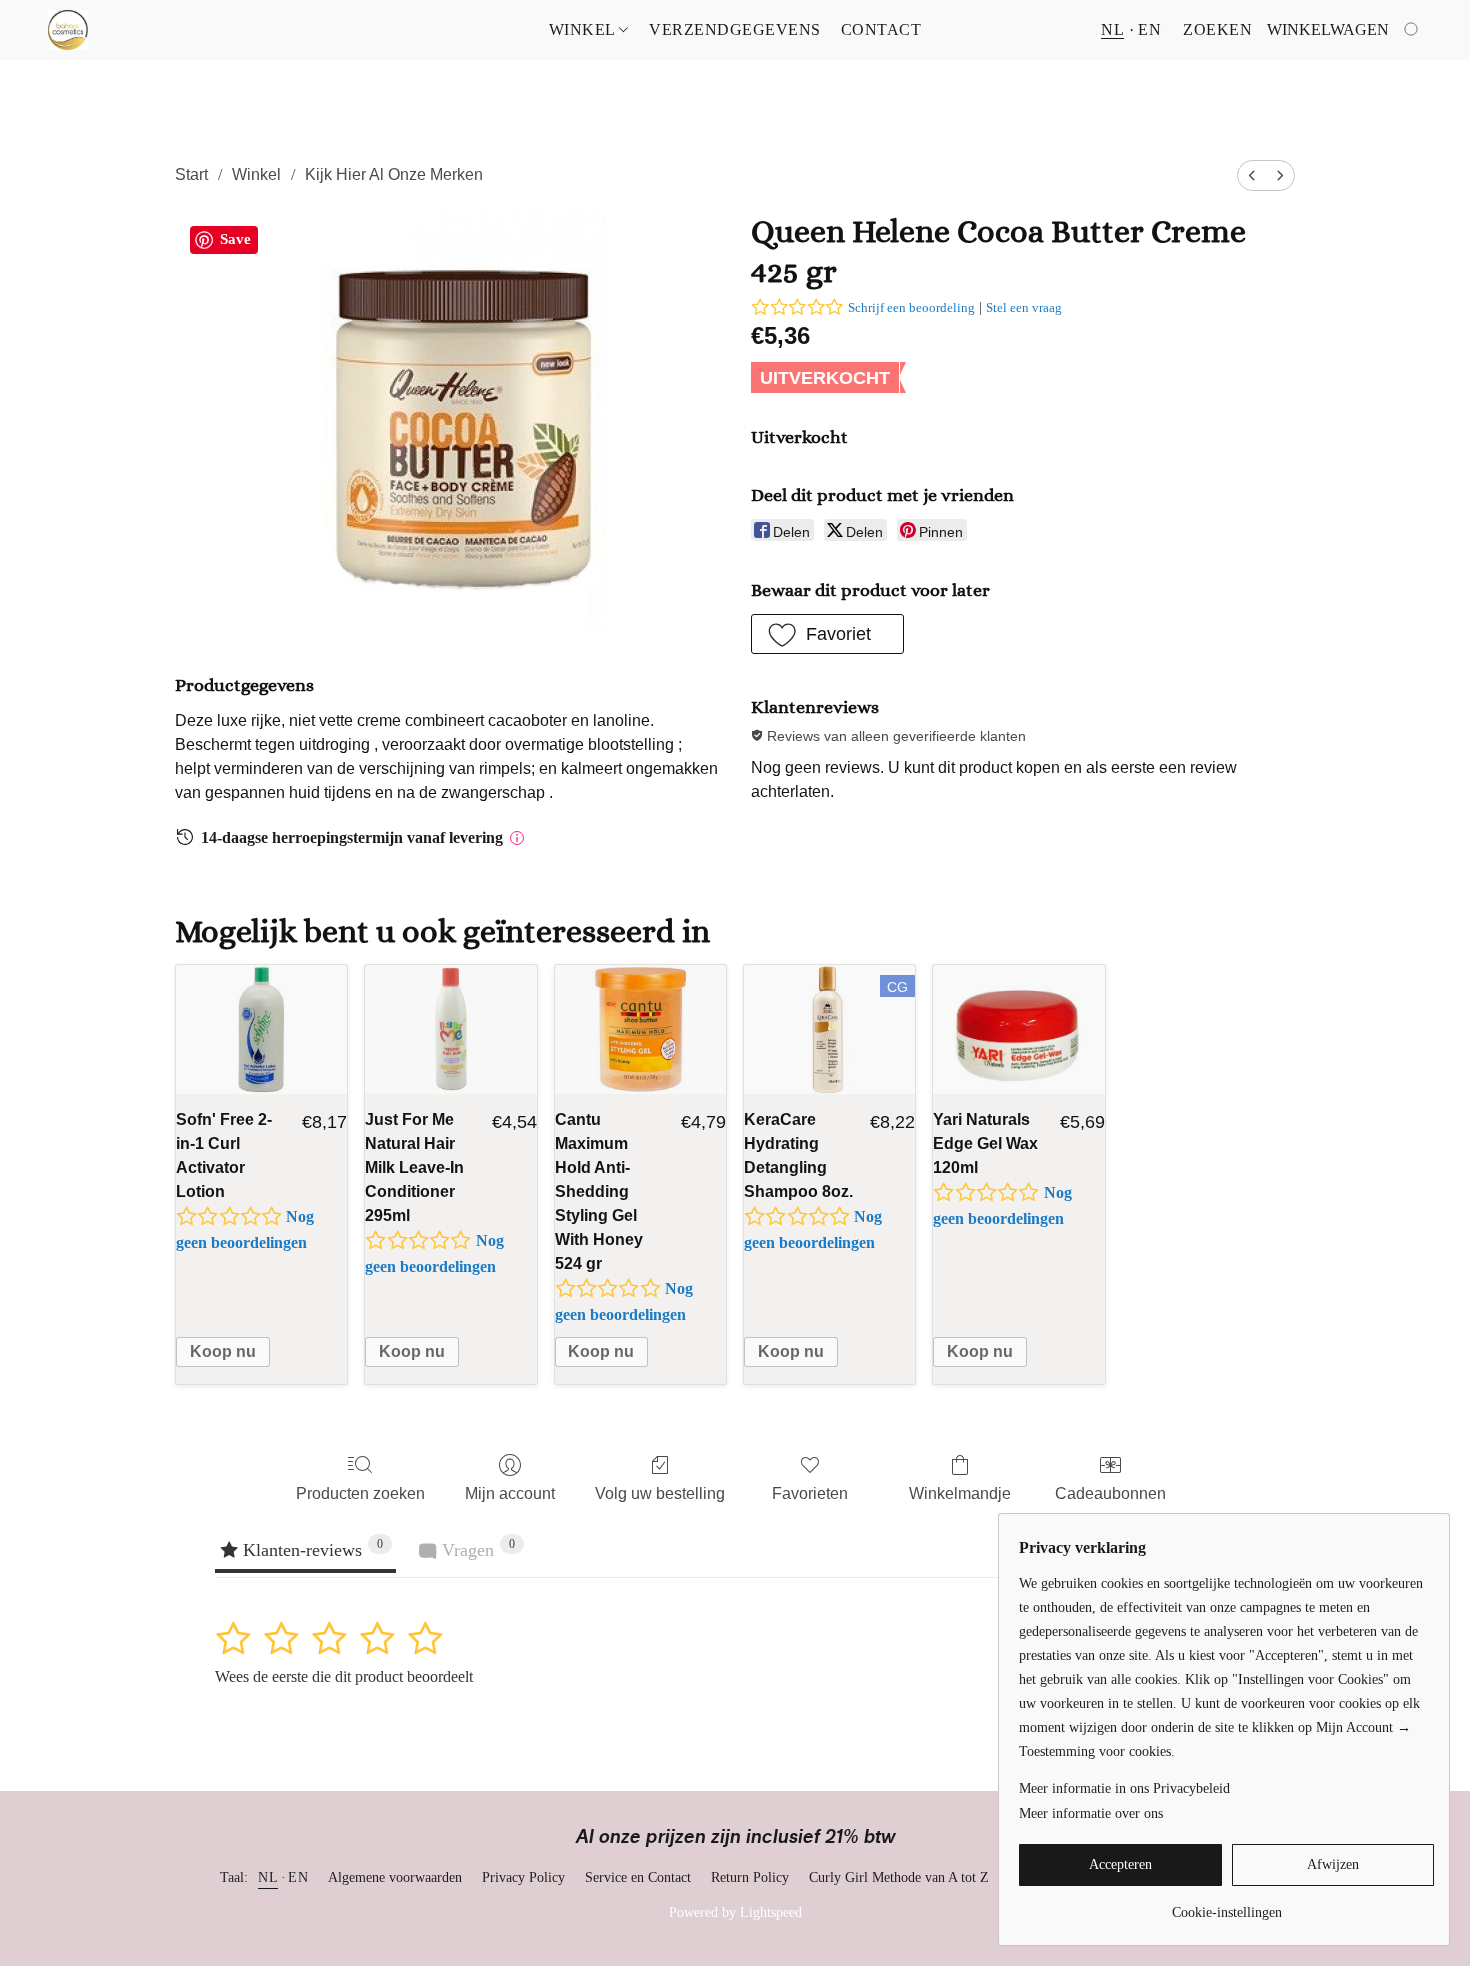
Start (191, 174)
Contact (881, 29)
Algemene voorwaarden (395, 1877)
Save (235, 239)
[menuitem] (1252, 175)
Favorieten (810, 1493)
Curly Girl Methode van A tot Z (899, 1877)
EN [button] (1149, 29)
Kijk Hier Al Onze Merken (394, 174)
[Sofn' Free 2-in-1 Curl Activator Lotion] (261, 1029)
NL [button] (1112, 29)
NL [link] (268, 1877)
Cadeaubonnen (1110, 1493)
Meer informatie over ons (1091, 1813)
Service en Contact (638, 1877)
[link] (1226, 1905)
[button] (68, 30)
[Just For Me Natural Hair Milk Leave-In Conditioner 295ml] (450, 1029)
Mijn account (510, 1493)
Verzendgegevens (735, 29)
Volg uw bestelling (660, 1493)
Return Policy (750, 1877)
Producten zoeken (360, 1493)
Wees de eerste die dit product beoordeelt (344, 1676)
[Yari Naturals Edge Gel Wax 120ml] (1018, 1029)
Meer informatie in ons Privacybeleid (1124, 1788)
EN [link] (298, 1877)
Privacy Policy (523, 1877)
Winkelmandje (960, 1493)
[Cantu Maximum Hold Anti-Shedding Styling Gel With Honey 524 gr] (640, 1029)
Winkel (584, 29)
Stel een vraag (1024, 307)
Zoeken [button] (1217, 29)
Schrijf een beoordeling (911, 307)
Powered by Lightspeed (735, 1912)
